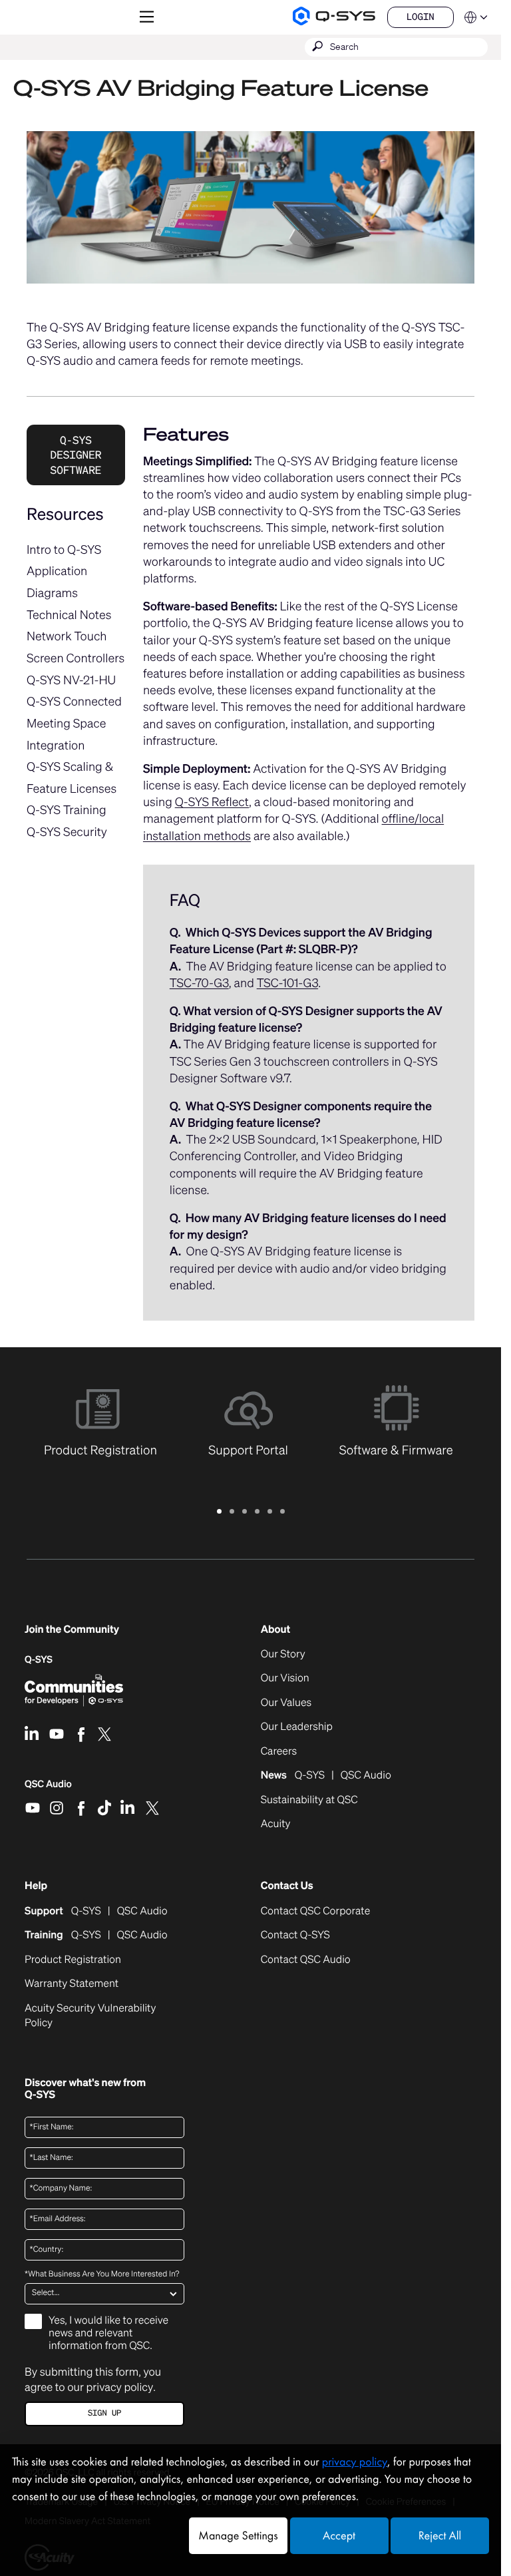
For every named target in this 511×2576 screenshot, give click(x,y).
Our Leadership (297, 1727)
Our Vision (285, 1678)
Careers (279, 1751)
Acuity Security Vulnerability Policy (90, 2016)
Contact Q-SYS (295, 1935)
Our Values (286, 1703)
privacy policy (119, 2387)
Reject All (440, 2536)
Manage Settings (238, 2536)
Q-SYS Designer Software (76, 455)
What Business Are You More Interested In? (102, 2274)
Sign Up (104, 2413)
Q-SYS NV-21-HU (71, 680)
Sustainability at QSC (309, 1800)
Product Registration (73, 1960)
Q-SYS (39, 1660)
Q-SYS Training (67, 810)
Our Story (283, 1654)
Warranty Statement (72, 1984)
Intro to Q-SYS (64, 550)
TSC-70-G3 (199, 983)
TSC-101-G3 (287, 983)
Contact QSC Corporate (316, 1911)
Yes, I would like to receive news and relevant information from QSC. (108, 2333)
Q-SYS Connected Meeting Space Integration (74, 723)
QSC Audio (48, 1789)
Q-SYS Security (67, 832)
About (275, 1629)
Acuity (276, 1824)
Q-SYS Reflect (212, 802)
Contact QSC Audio (306, 1960)
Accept (339, 2536)
